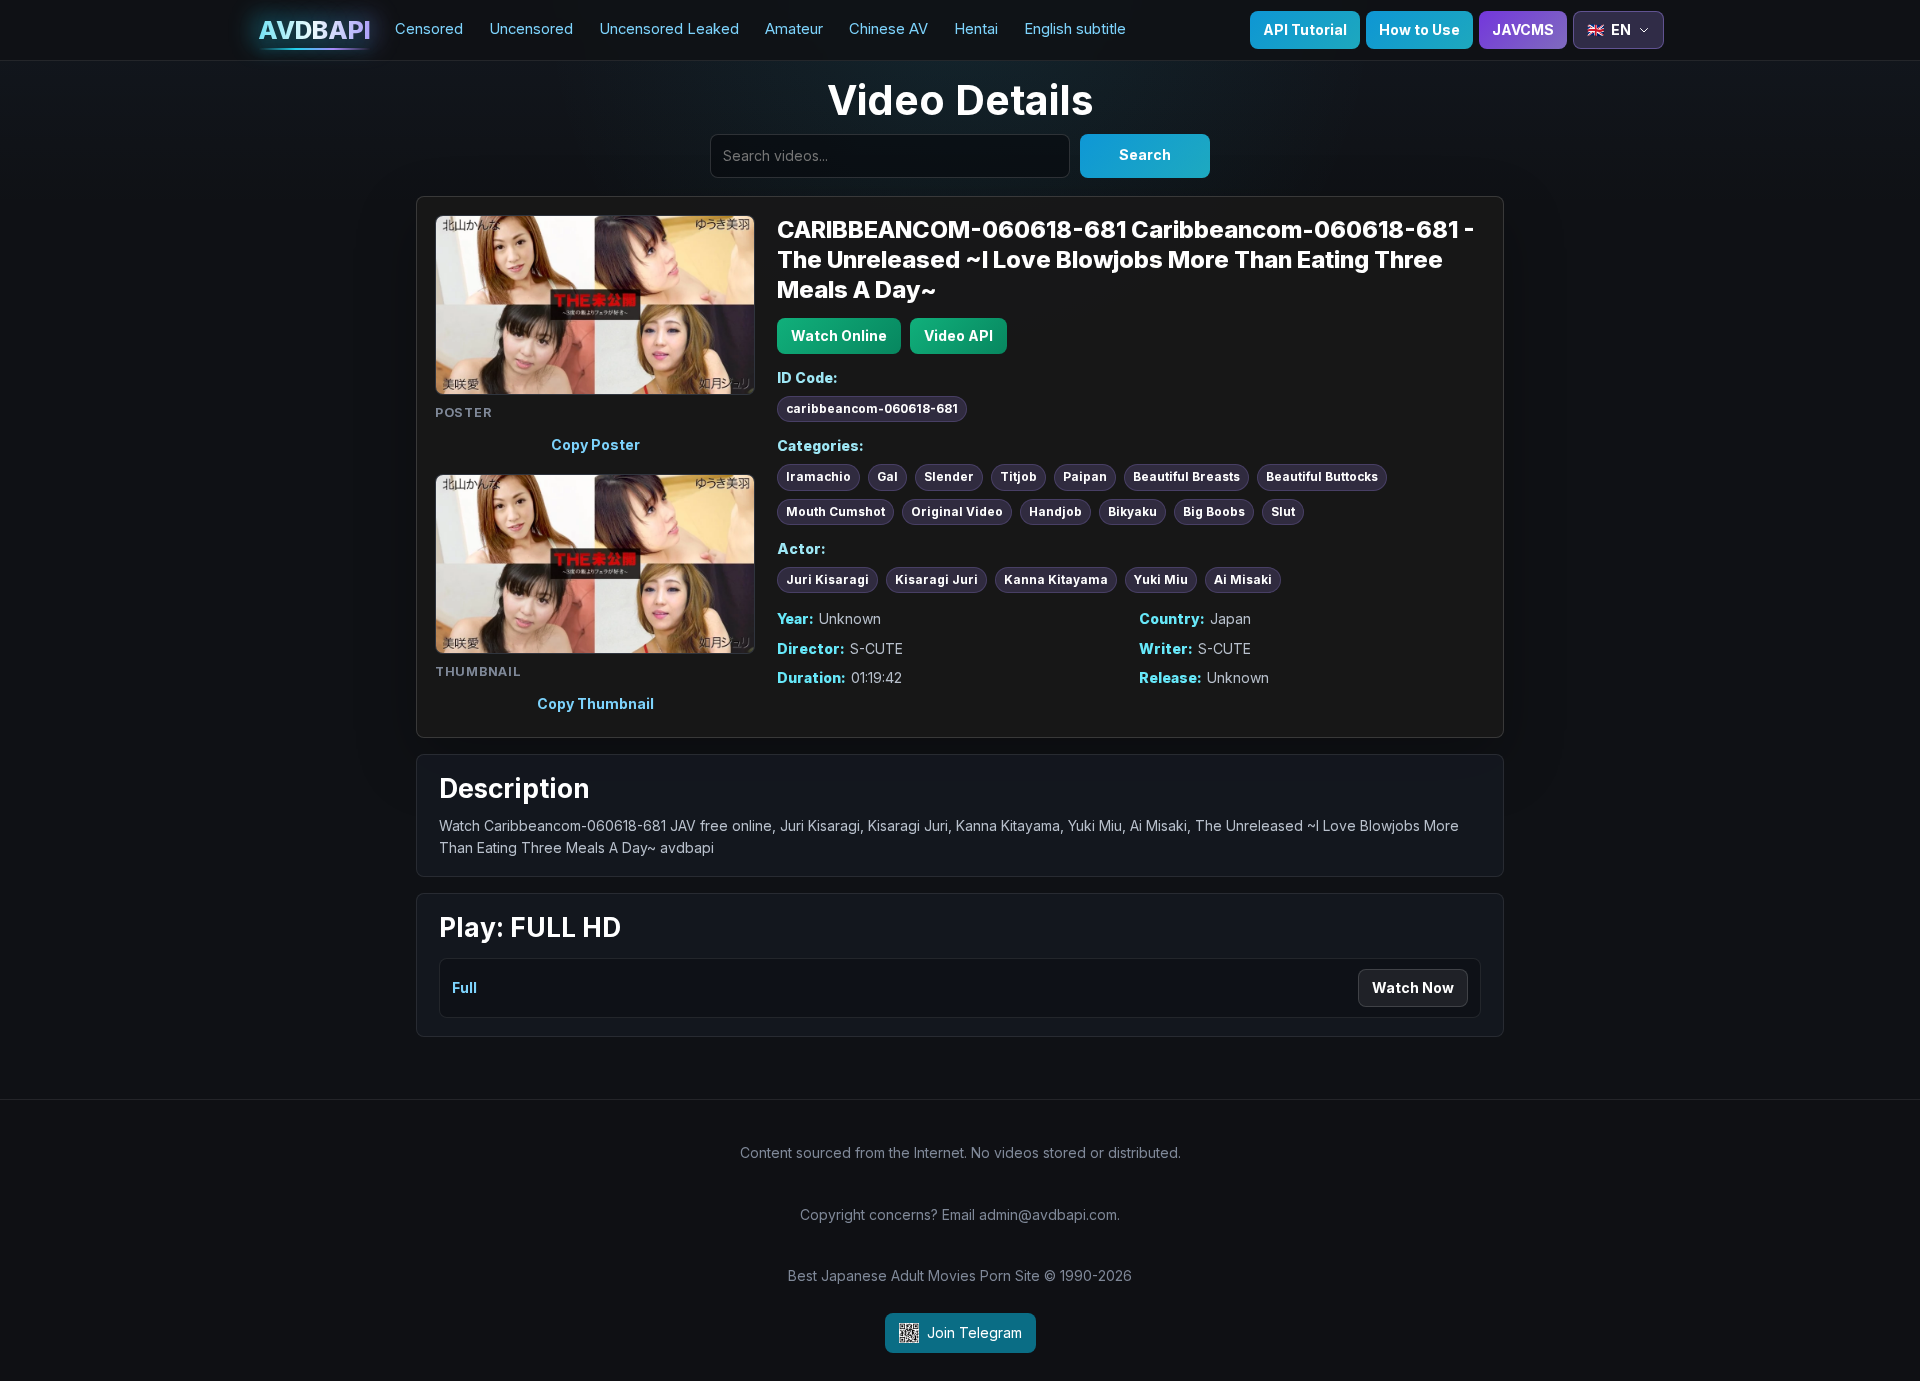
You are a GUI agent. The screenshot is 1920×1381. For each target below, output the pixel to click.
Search (1145, 154)
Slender (949, 477)
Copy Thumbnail (595, 703)
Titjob (1018, 477)
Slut (1283, 512)
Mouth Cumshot (835, 512)
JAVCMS (1523, 29)
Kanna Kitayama (1056, 580)
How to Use (1419, 29)
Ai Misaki (1243, 580)
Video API (958, 335)
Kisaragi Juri (936, 580)
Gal (887, 477)
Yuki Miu (1161, 580)
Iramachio (818, 477)
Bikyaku (1132, 512)
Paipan (1085, 477)
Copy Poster (595, 444)
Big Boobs (1214, 512)
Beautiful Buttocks (1322, 477)
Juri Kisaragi (827, 580)
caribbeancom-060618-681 (872, 409)
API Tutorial (1305, 29)
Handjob (1055, 512)
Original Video (957, 512)
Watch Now (1413, 987)
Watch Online (839, 335)
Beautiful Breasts (1186, 477)
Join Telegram (974, 1332)
